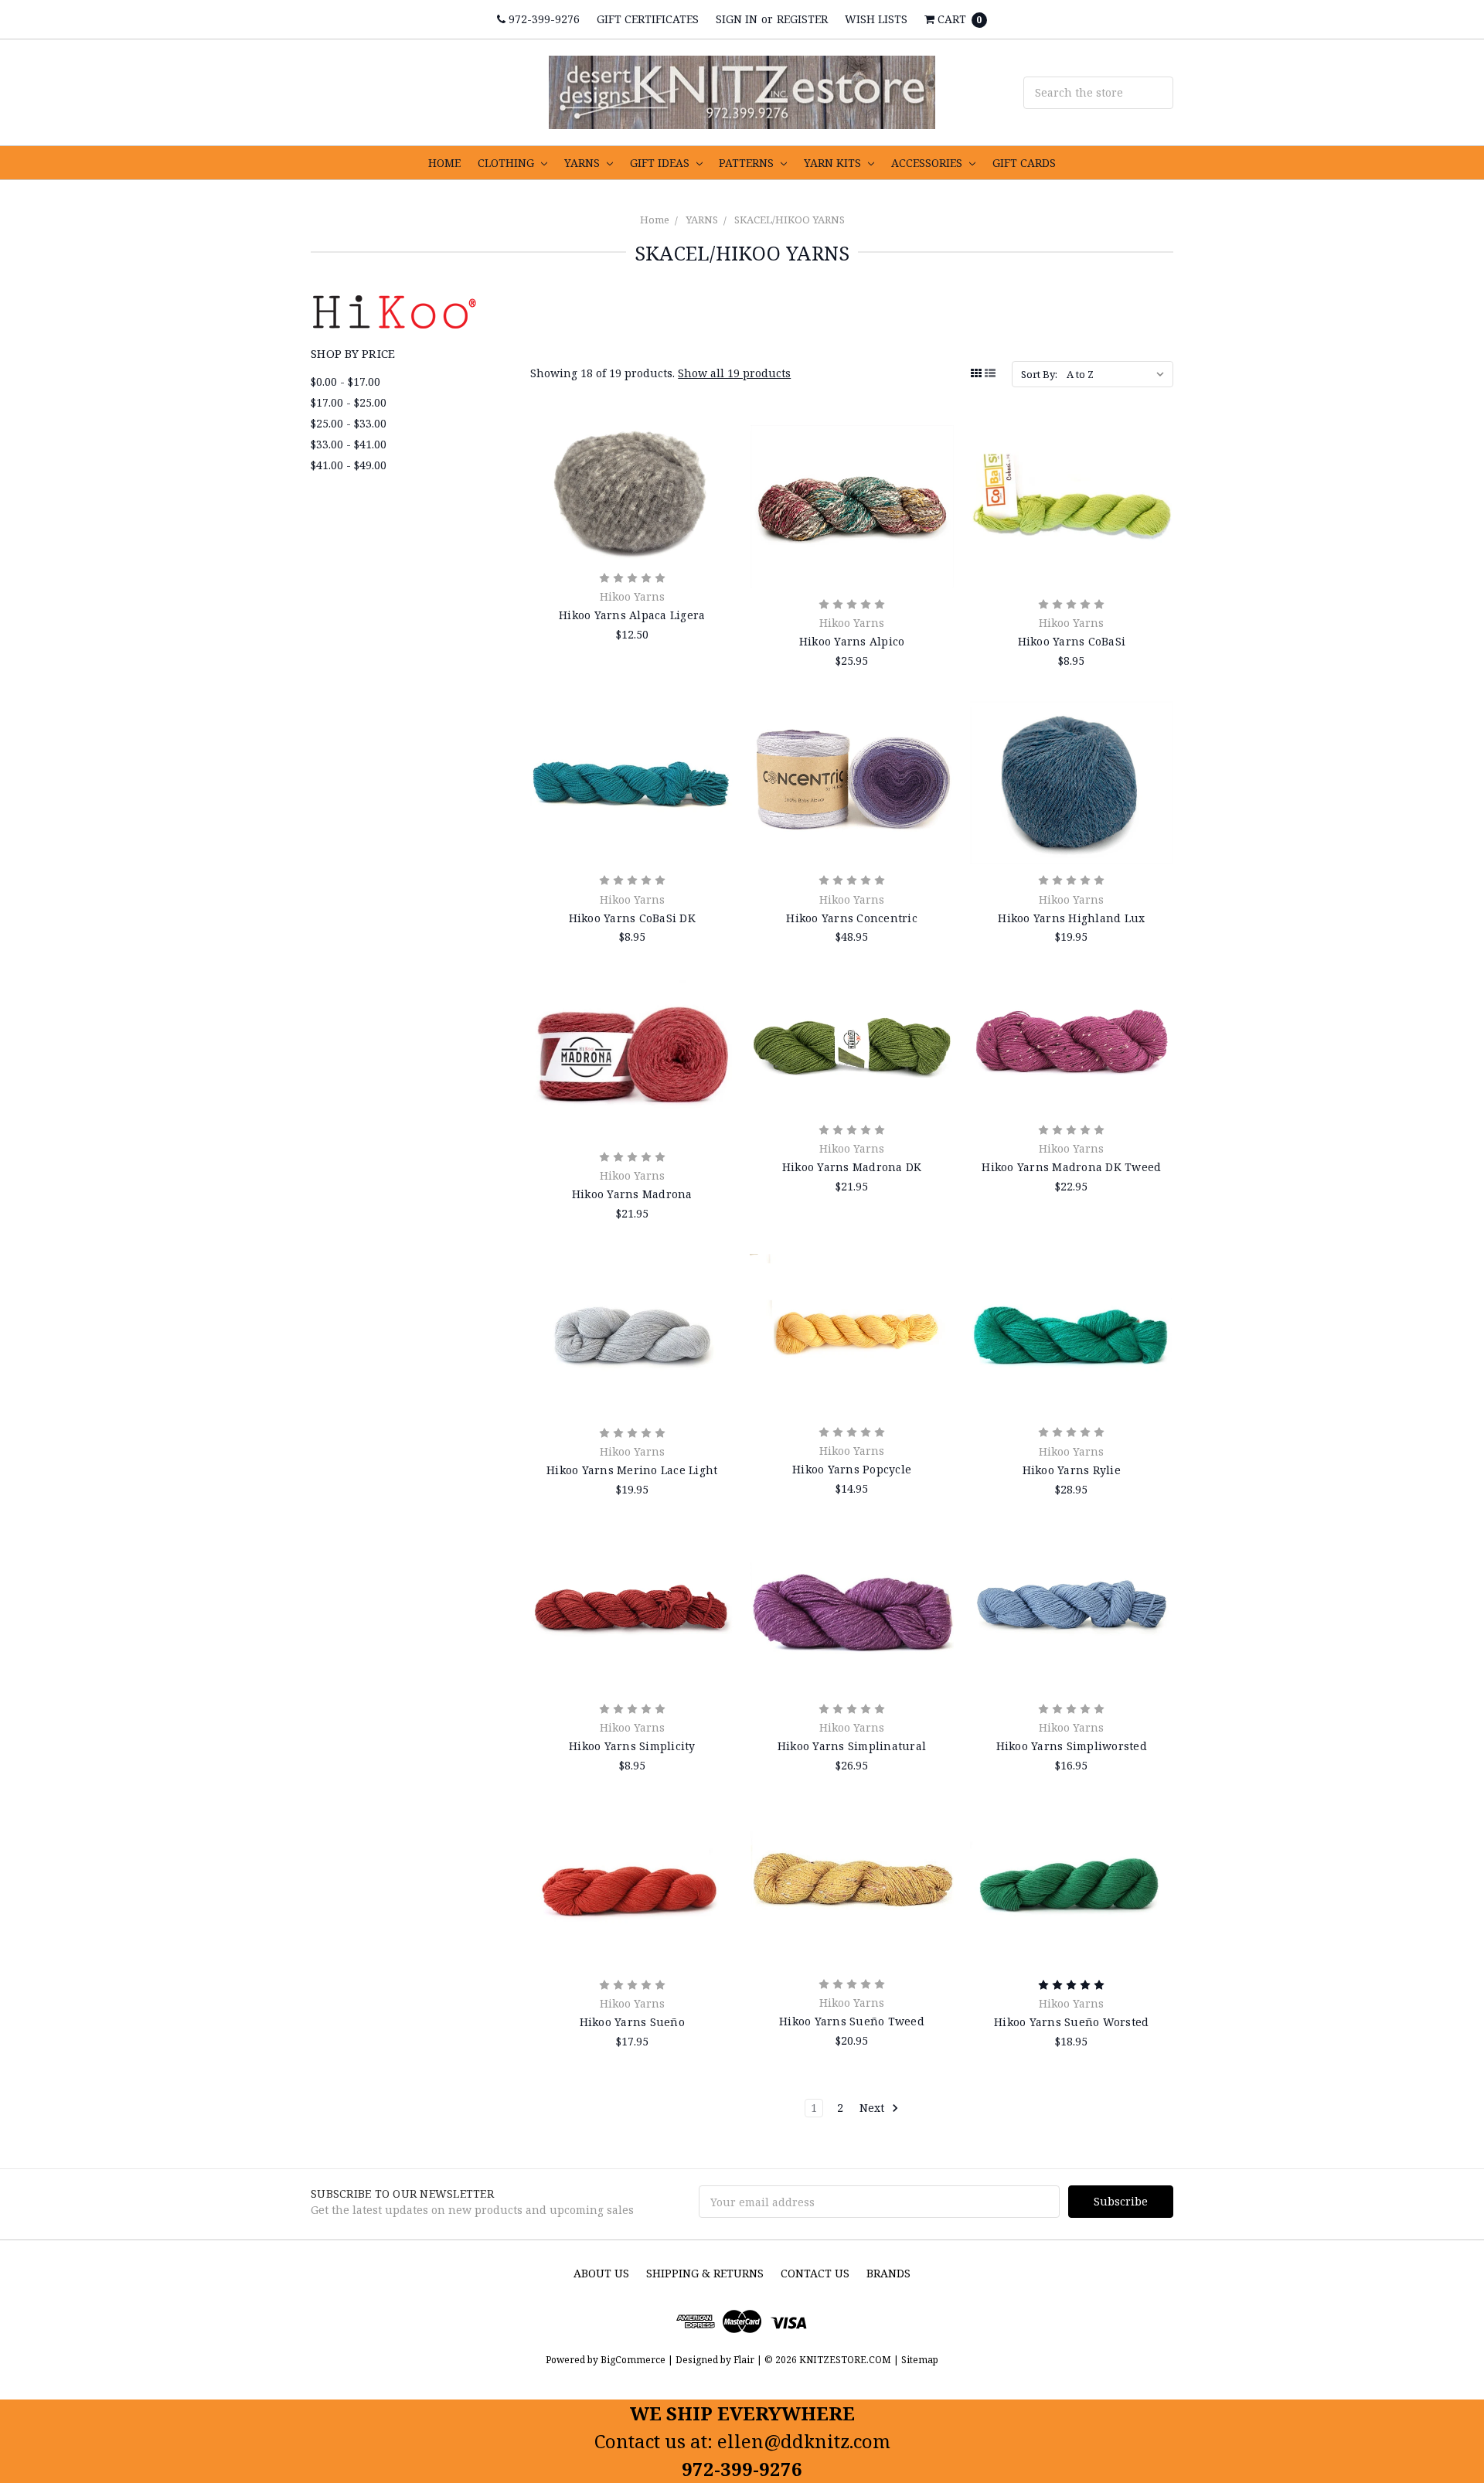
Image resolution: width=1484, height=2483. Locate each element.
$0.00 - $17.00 (345, 381)
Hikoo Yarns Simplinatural (852, 1746)
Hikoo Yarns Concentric (852, 918)
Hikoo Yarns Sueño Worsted (1071, 2022)
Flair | (748, 2360)
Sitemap (919, 2360)
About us (601, 2273)
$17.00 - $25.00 (349, 402)
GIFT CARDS (1024, 163)
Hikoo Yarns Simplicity (632, 1746)
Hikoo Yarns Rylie (1072, 1470)
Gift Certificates (648, 19)
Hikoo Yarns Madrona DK (852, 1167)
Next (873, 2108)
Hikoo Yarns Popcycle (852, 1469)
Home (655, 220)
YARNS (584, 163)
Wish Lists (876, 19)
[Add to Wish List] (717, 489)
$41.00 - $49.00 (349, 465)
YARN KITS (834, 163)
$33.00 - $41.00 (349, 444)
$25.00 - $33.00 (349, 423)
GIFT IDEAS (661, 163)
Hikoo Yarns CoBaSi (1072, 641)
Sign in (737, 19)
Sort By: (1039, 374)
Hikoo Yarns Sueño (632, 2022)
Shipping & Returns (705, 2273)
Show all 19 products (734, 373)
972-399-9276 (543, 19)
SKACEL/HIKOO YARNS (790, 220)
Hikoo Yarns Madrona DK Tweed (1071, 1167)
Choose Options (632, 540)
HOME (444, 163)
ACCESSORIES (928, 163)
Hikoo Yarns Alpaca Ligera (632, 615)
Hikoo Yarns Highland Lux (1071, 918)
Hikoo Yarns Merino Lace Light (632, 1470)
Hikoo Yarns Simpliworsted (1072, 1746)
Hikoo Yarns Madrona (632, 1194)
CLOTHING (507, 163)
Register (802, 19)
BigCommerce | (637, 2360)
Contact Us (815, 2273)
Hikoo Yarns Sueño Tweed (852, 2021)
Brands (888, 2273)
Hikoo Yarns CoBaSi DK (632, 918)
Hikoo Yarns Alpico (852, 641)
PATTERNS (748, 163)
